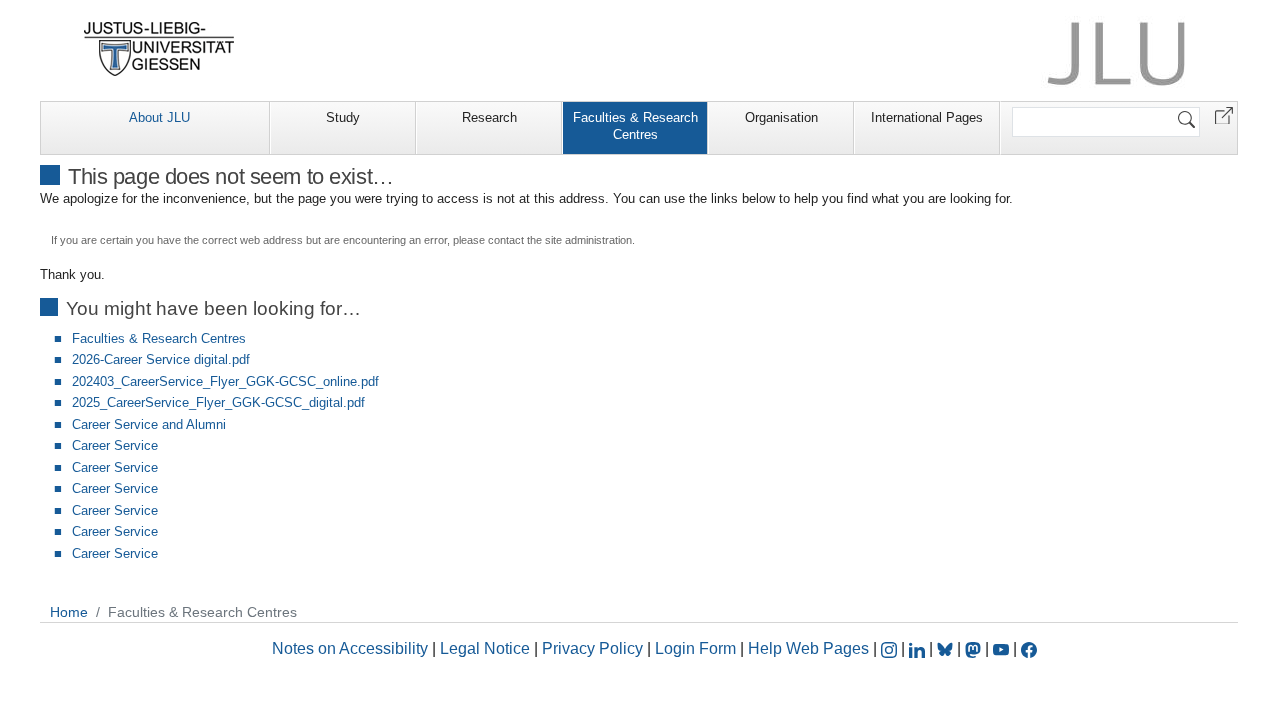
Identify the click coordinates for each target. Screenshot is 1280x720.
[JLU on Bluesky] (947, 648)
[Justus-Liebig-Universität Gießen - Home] (159, 49)
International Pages (927, 117)
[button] (1224, 114)
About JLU (159, 117)
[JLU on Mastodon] (975, 648)
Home (69, 612)
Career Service (115, 445)
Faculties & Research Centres (635, 126)
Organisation (781, 117)
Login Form (695, 648)
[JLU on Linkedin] (919, 648)
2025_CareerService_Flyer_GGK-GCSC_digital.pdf (218, 402)
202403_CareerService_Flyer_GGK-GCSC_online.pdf (225, 381)
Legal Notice (485, 648)
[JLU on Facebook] (1029, 648)
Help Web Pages (808, 648)
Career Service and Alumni (149, 424)
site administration (588, 240)
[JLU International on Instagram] (891, 648)
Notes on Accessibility (352, 648)
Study (343, 117)
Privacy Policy (592, 648)
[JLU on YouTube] (1003, 648)
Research (489, 117)
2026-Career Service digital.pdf (161, 359)
